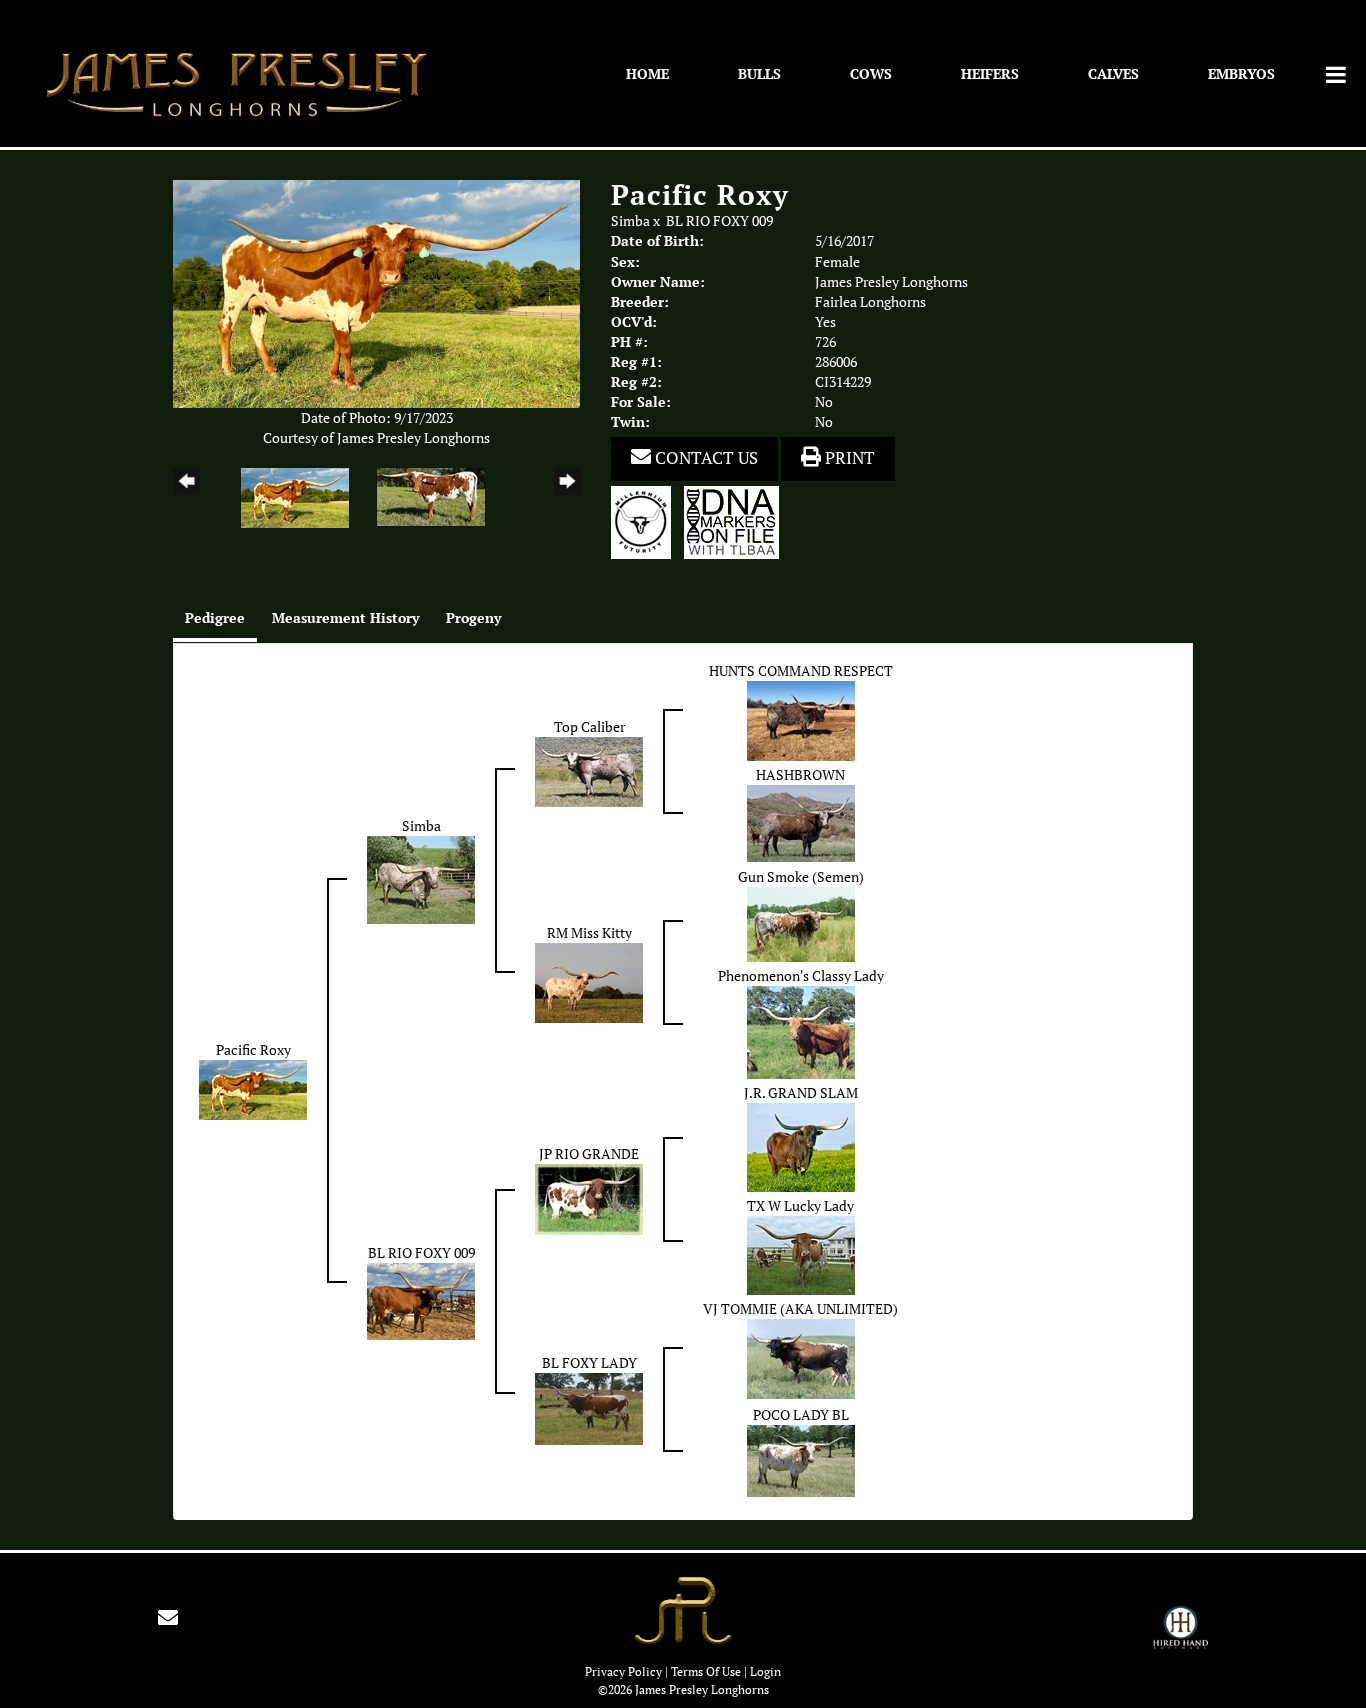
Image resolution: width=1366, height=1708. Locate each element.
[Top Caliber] (589, 770)
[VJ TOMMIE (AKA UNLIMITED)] (801, 1358)
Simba (630, 221)
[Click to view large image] (376, 293)
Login (765, 1671)
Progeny (473, 617)
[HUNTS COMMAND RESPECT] (801, 720)
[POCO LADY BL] (801, 1460)
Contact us (704, 458)
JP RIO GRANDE (589, 1154)
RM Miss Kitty (589, 933)
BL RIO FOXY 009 (719, 221)
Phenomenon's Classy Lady (801, 976)
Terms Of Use (706, 1671)
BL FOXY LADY (589, 1363)
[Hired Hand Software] (1180, 1636)
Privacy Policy (623, 1671)
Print (848, 458)
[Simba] (421, 879)
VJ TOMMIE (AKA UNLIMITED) (800, 1309)
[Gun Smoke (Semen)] (801, 923)
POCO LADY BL (801, 1415)
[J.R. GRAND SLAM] (801, 1146)
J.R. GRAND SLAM (801, 1093)
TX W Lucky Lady (800, 1206)
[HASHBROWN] (801, 822)
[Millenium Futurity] (646, 521)
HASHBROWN (800, 775)
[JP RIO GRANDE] (589, 1198)
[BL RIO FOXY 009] (421, 1300)
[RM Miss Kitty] (589, 981)
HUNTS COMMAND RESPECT (801, 671)
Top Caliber (589, 727)
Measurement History (345, 617)
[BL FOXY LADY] (589, 1408)
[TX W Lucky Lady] (801, 1254)
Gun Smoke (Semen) (801, 877)
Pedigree (215, 617)
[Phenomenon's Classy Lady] (801, 1031)
